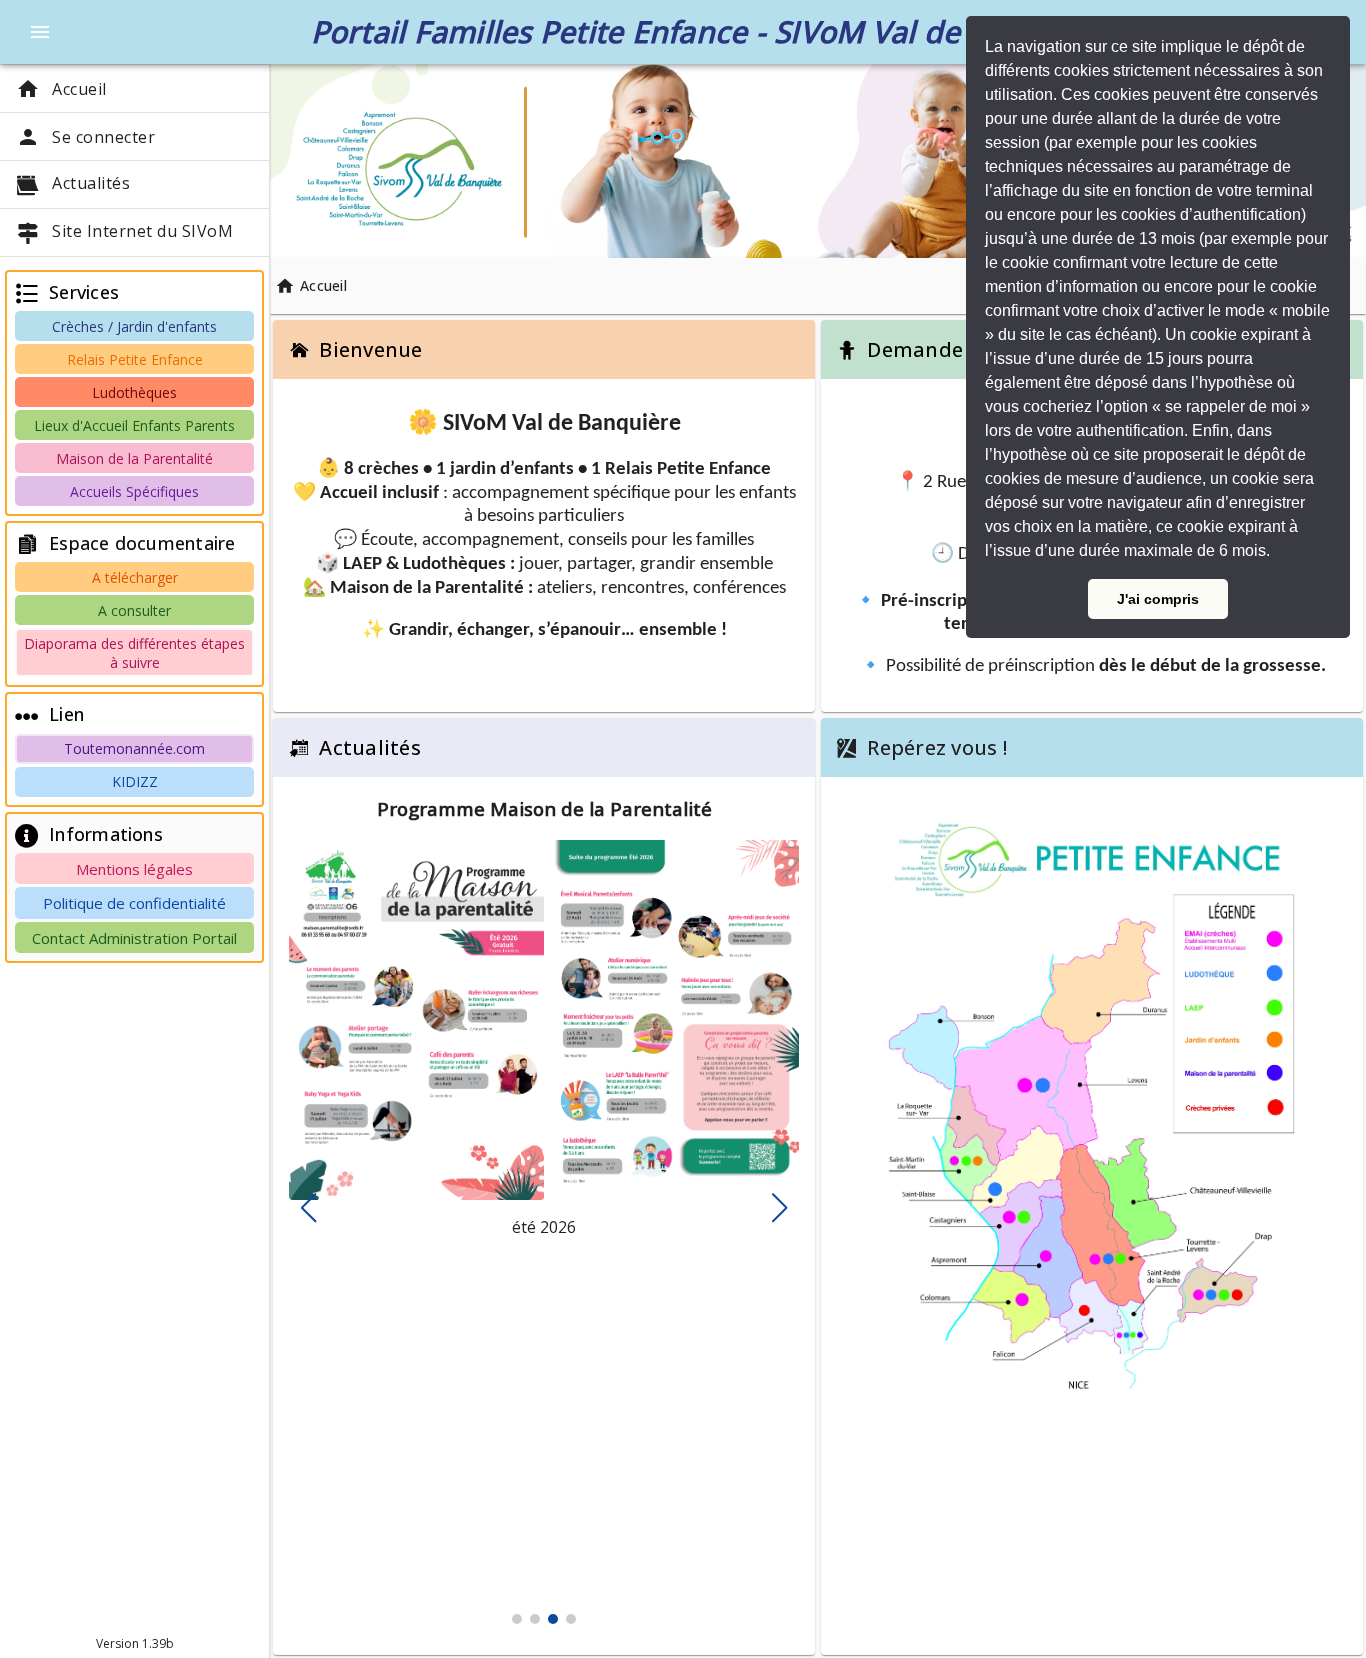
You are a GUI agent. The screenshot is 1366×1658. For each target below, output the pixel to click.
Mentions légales (134, 869)
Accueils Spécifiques (134, 491)
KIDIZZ (135, 781)
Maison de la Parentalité (134, 458)
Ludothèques (134, 392)
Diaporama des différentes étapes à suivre (134, 653)
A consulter (134, 610)
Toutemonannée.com (134, 748)
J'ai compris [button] (1158, 599)
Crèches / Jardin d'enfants (134, 326)
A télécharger (135, 577)
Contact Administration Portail (134, 938)
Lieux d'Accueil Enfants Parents (134, 425)
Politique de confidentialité (134, 903)
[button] (1277, 553)
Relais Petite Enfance (135, 359)
